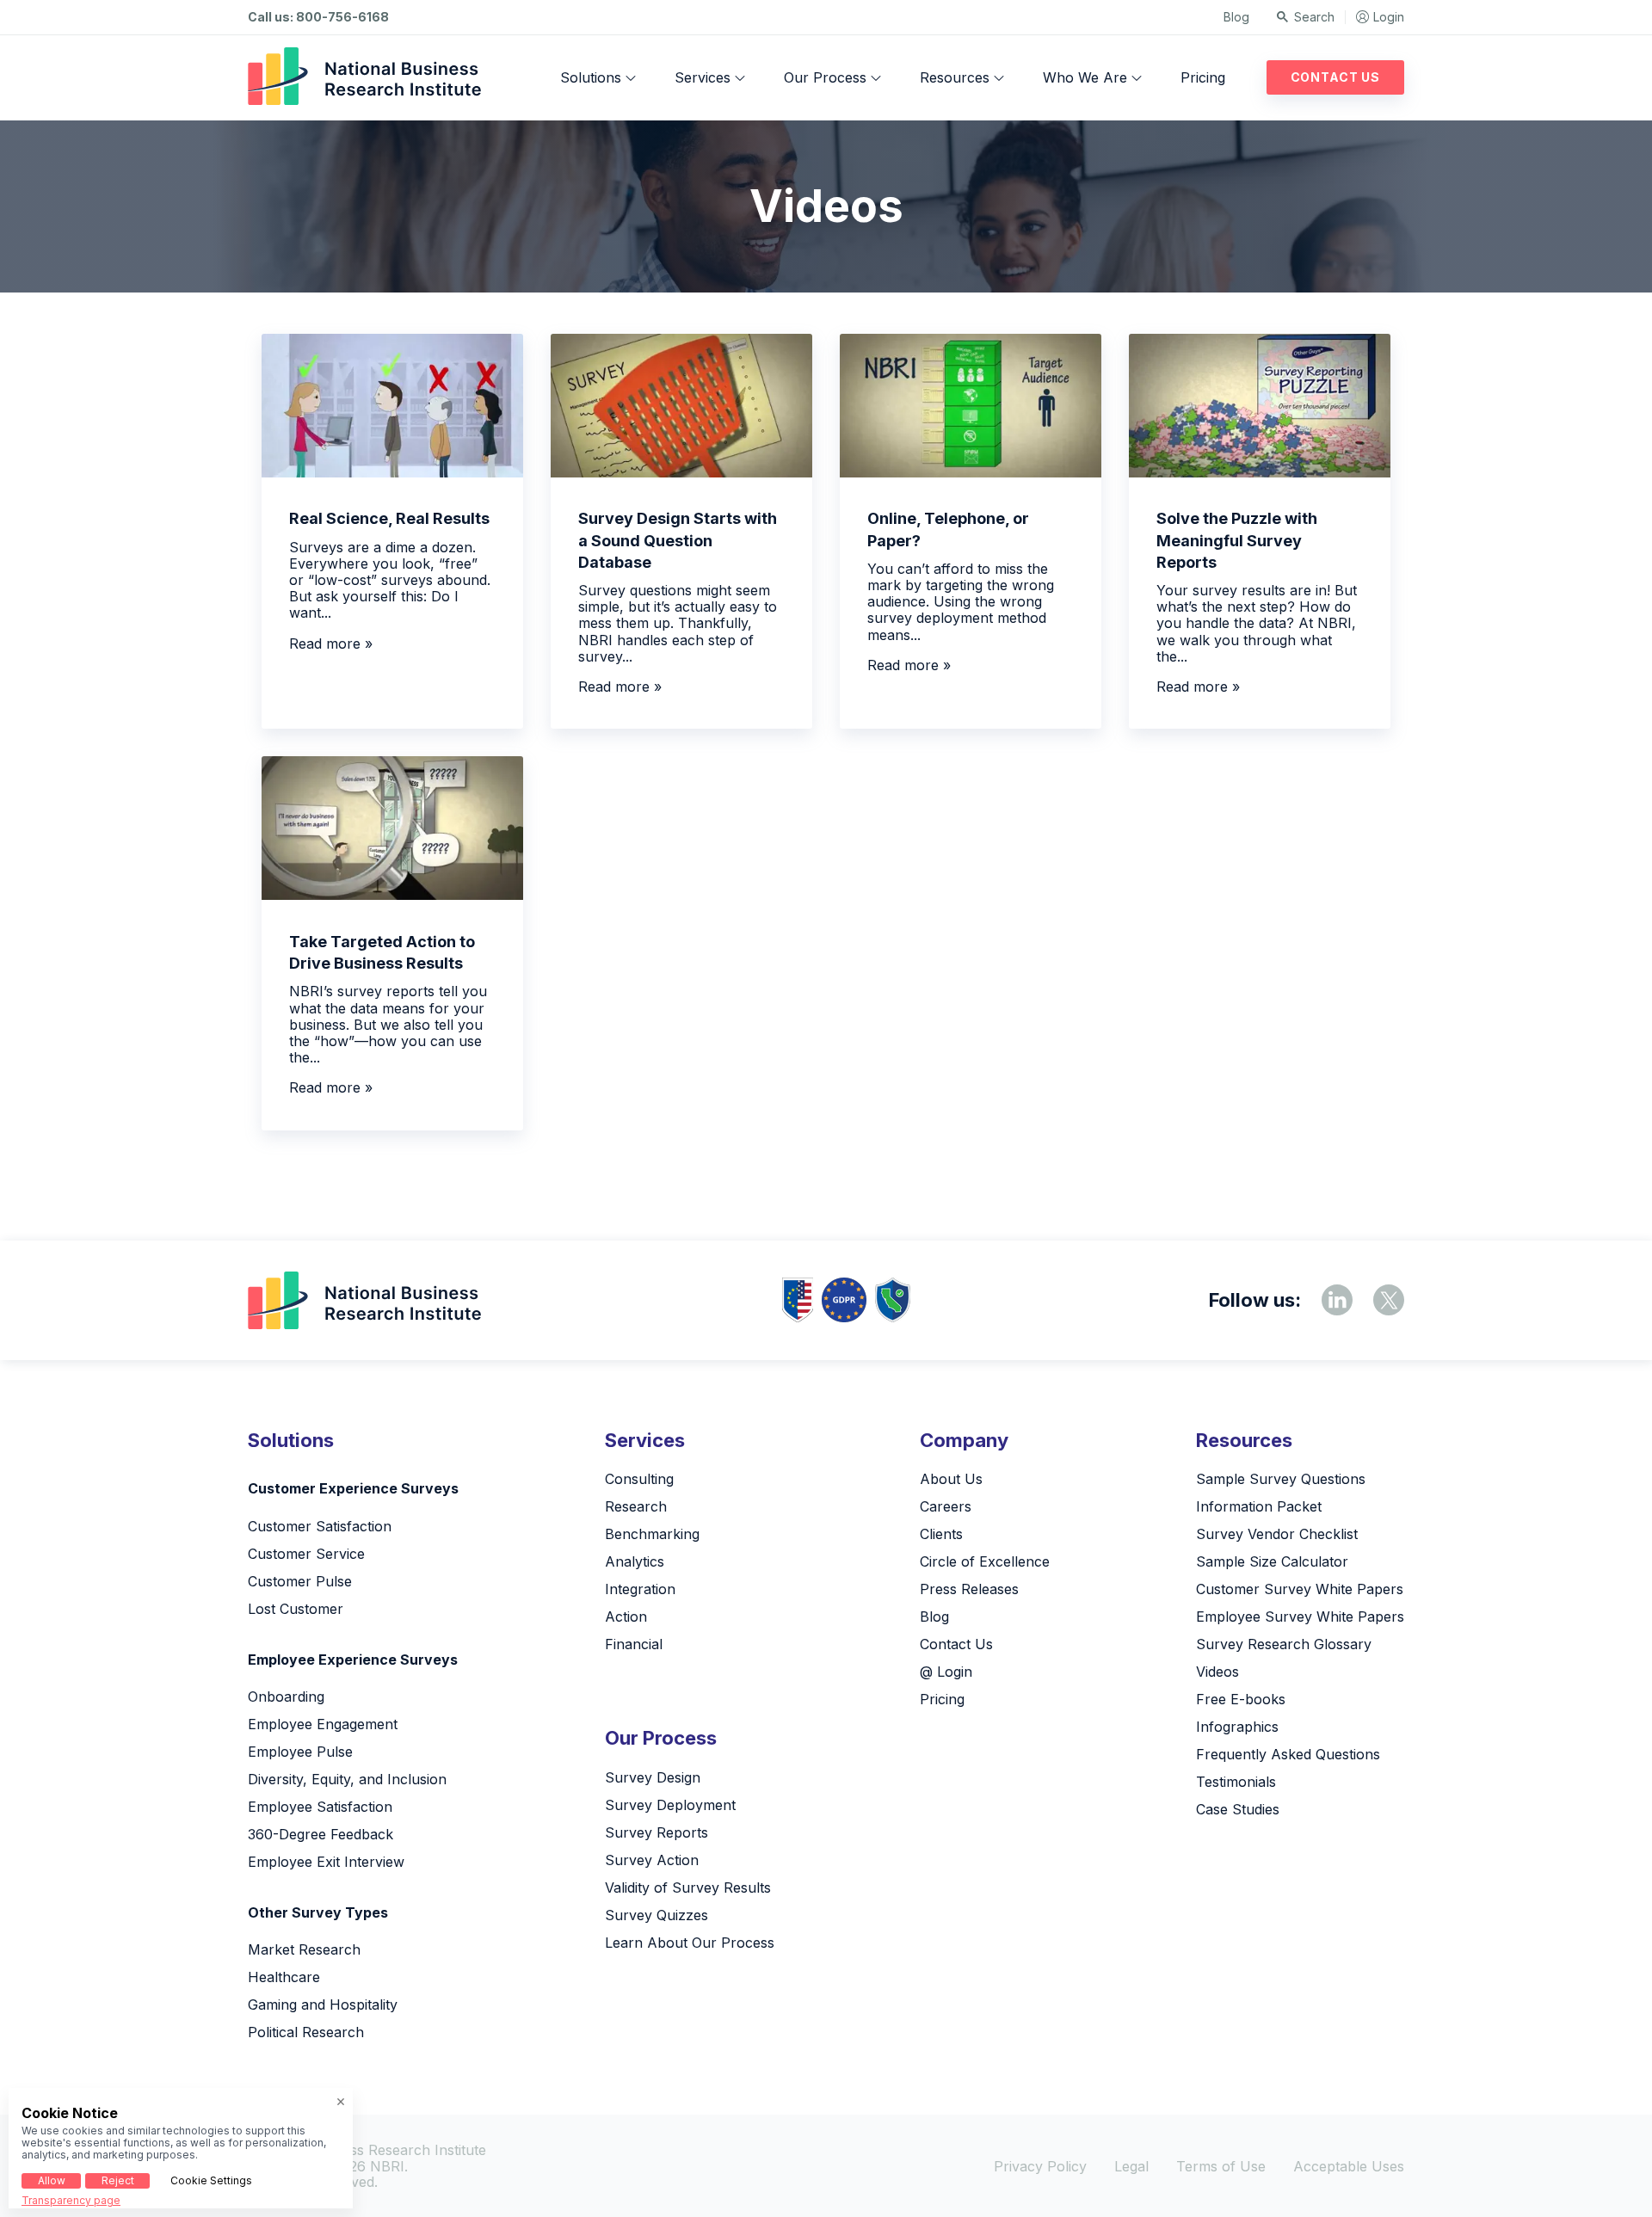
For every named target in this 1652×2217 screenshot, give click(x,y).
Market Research (304, 1949)
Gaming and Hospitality (323, 2005)
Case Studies (1238, 1809)
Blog (1236, 17)
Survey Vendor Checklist (1277, 1534)
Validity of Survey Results (688, 1888)
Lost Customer (296, 1609)
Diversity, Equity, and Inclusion (347, 1779)
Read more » (331, 644)
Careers (946, 1506)
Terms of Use (1221, 2166)
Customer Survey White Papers (1300, 1589)
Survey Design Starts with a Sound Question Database (678, 540)
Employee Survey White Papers (1300, 1617)
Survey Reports (656, 1832)
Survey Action (652, 1860)
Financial (634, 1644)
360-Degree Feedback (321, 1834)
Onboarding (286, 1697)
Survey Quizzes (656, 1915)
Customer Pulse (300, 1581)
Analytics (635, 1561)
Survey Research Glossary (1284, 1644)
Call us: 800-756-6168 (318, 17)
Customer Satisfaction (320, 1526)
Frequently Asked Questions (1288, 1754)
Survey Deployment (670, 1805)
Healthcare (284, 1977)
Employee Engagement (323, 1724)
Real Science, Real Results (389, 518)
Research (636, 1506)
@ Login (946, 1672)
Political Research (306, 2032)
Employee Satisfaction (320, 1807)
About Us (951, 1479)
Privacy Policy (1040, 2166)
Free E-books (1241, 1699)
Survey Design (653, 1777)
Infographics (1237, 1727)
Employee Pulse (300, 1752)
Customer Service (306, 1554)
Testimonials (1236, 1782)
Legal (1131, 2166)
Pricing (1203, 77)
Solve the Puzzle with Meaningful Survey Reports (1237, 540)
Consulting (639, 1479)
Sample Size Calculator (1272, 1561)
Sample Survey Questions (1281, 1479)
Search (1314, 17)
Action (626, 1617)
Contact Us (1335, 77)
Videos (1217, 1672)
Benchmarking (652, 1534)
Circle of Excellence (985, 1561)
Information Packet (1259, 1506)
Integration (640, 1589)
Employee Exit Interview (326, 1862)
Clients (941, 1534)
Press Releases (969, 1589)
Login (1389, 17)
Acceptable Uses (1349, 2166)
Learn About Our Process (690, 1943)
